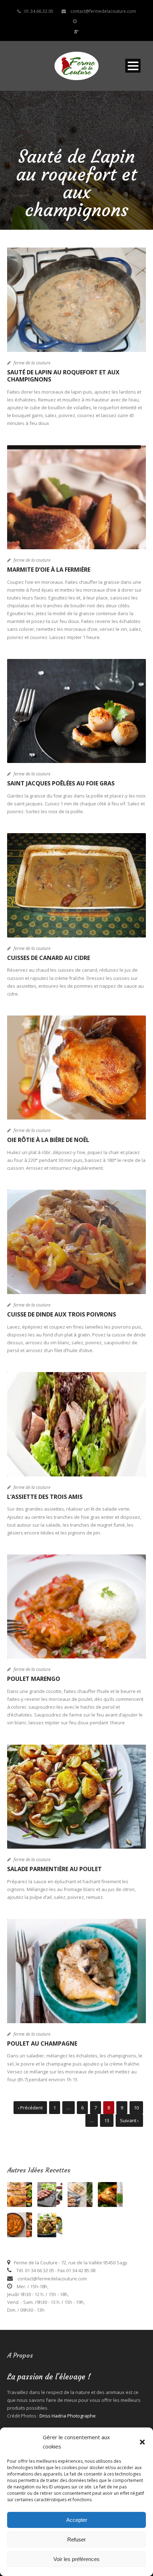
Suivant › (129, 2120)
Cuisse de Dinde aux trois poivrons (62, 1314)
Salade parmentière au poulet (55, 1869)
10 (136, 2108)
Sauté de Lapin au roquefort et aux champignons (63, 376)
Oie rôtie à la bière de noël (48, 1140)
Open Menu (133, 66)
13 (107, 2120)
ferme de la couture (32, 363)
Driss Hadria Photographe (68, 2416)
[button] (142, 2442)
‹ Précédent (30, 2108)
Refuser (76, 2539)
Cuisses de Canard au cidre (49, 958)
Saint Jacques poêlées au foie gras (61, 783)
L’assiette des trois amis (45, 1497)
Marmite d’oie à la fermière (49, 570)
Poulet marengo (34, 1679)
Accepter (77, 2520)
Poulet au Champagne (42, 2043)
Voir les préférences (76, 2559)
